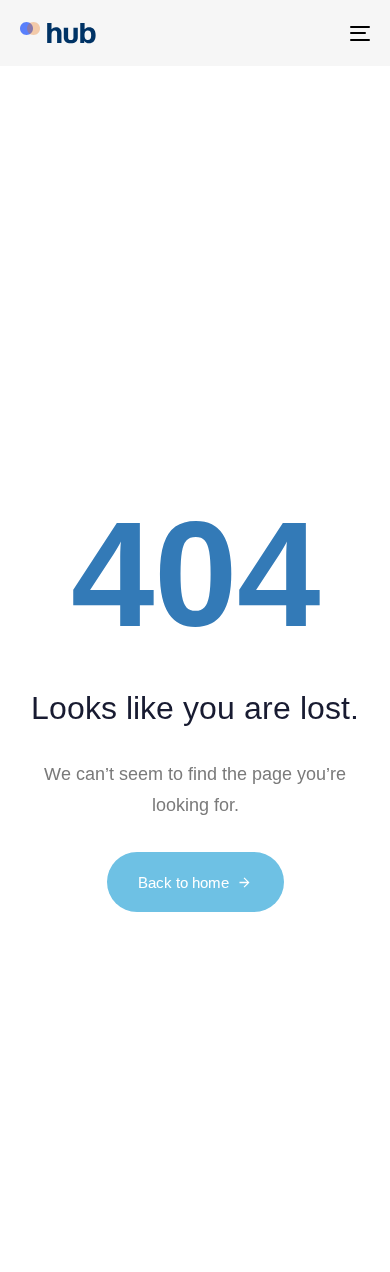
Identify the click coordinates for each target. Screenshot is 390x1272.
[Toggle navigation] (311, 33)
